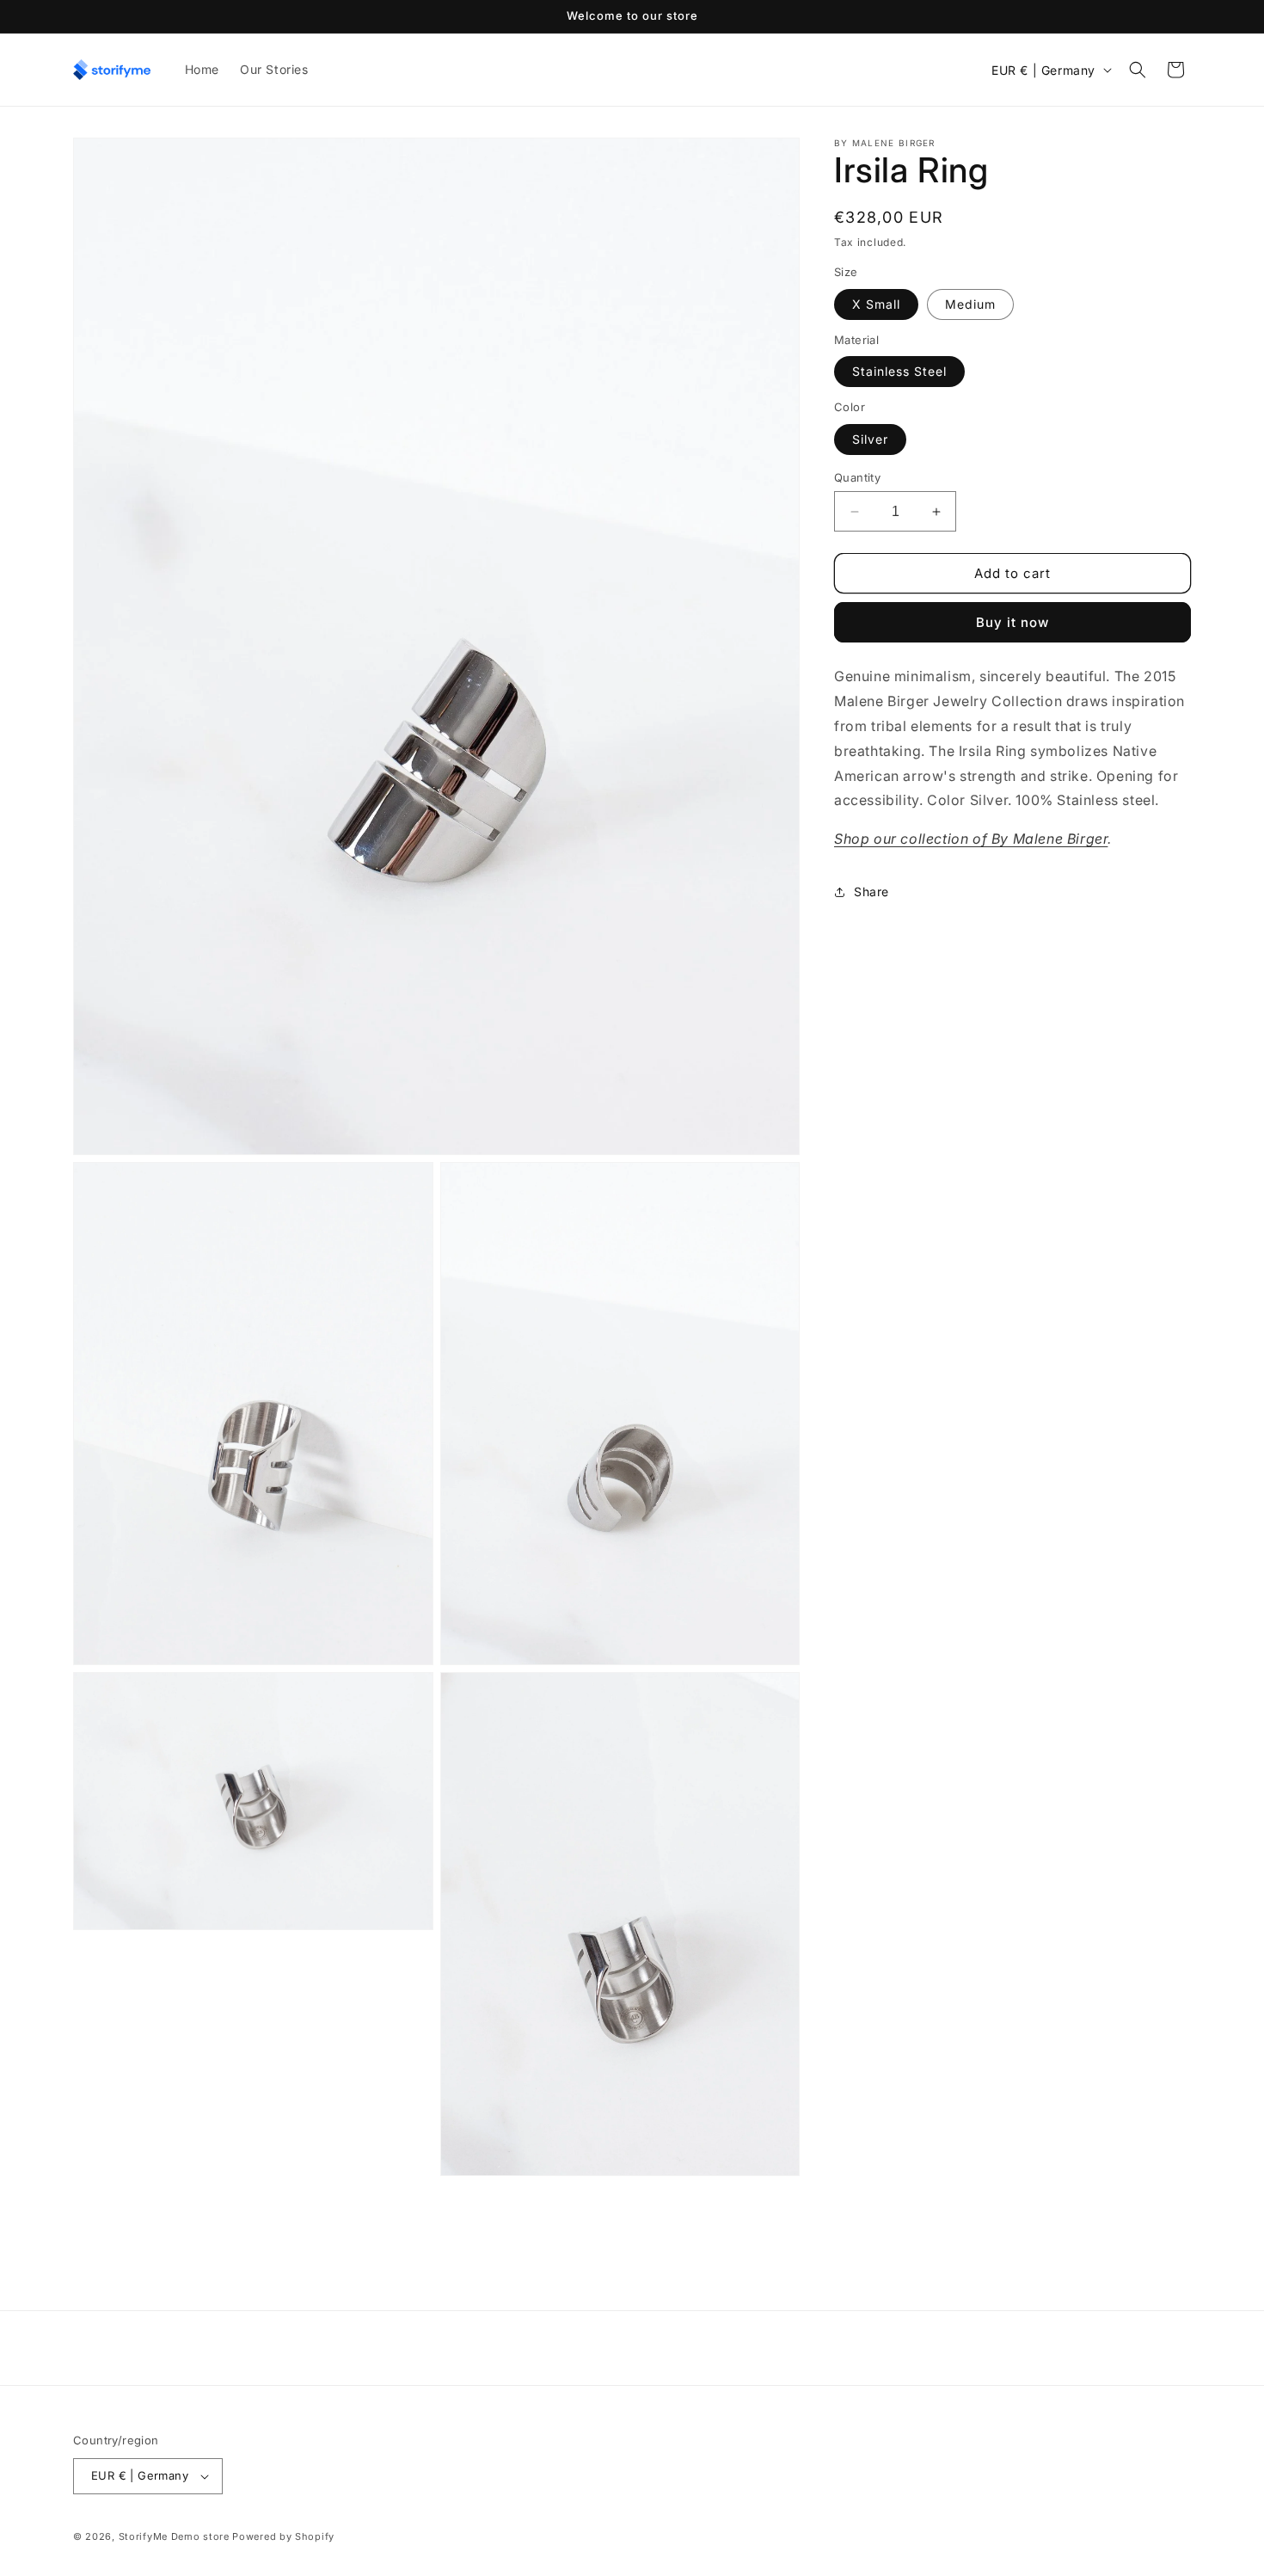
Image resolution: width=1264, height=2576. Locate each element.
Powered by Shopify (283, 2536)
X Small (876, 304)
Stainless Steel (899, 371)
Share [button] (871, 891)
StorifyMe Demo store (174, 2536)
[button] (1138, 70)
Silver (870, 439)
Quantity (857, 477)
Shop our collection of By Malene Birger (971, 839)
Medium (970, 304)
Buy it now (1012, 622)
